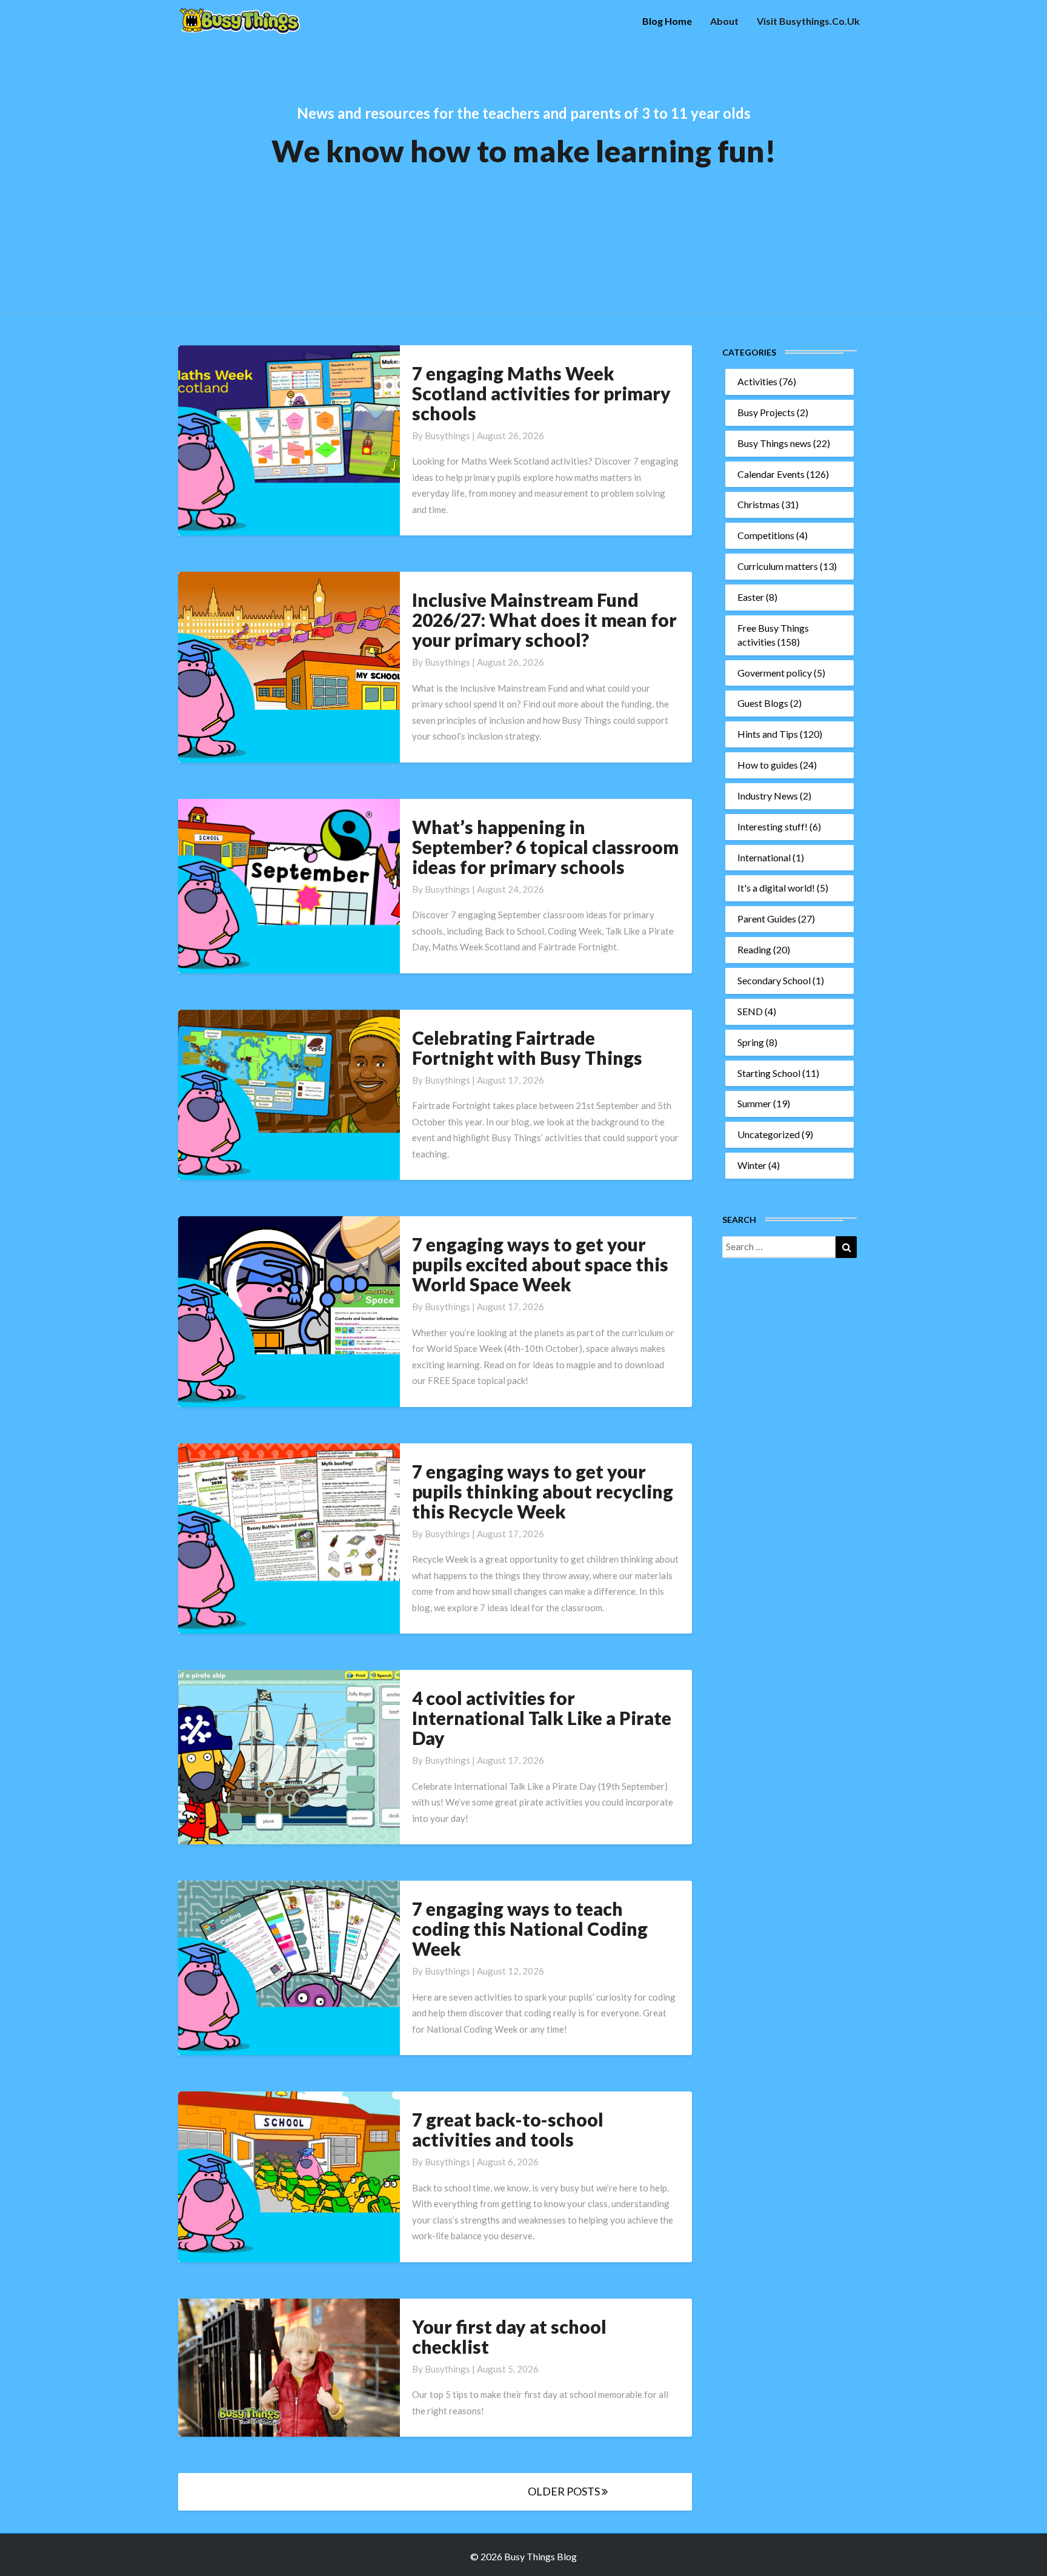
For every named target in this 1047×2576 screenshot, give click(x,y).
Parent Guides (767, 919)
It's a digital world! (776, 888)
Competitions (766, 535)
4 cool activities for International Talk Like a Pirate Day (542, 1718)
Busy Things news (774, 443)
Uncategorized (769, 1134)
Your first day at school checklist (509, 2336)
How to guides (768, 765)
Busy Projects (766, 412)
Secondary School (774, 980)
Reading (754, 949)
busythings (447, 435)
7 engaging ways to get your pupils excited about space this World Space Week (540, 1264)
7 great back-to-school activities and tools (508, 2129)
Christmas (759, 504)
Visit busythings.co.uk (808, 21)
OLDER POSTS (565, 2491)
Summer (754, 1103)
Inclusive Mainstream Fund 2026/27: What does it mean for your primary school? (544, 620)
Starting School (769, 1073)
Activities (757, 381)
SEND (750, 1011)
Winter (752, 1165)
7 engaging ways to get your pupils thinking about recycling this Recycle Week (543, 1491)
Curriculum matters (778, 566)
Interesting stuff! (773, 826)
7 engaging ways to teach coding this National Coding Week (530, 1929)
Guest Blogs (763, 703)
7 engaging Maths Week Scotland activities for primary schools (541, 393)
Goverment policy (775, 673)
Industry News (768, 796)
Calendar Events (771, 474)
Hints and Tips (768, 734)
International (764, 857)
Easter (751, 597)
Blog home (667, 21)
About (724, 21)
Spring (751, 1042)
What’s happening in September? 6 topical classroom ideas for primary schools (545, 847)
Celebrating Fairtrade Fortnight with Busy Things (527, 1048)
